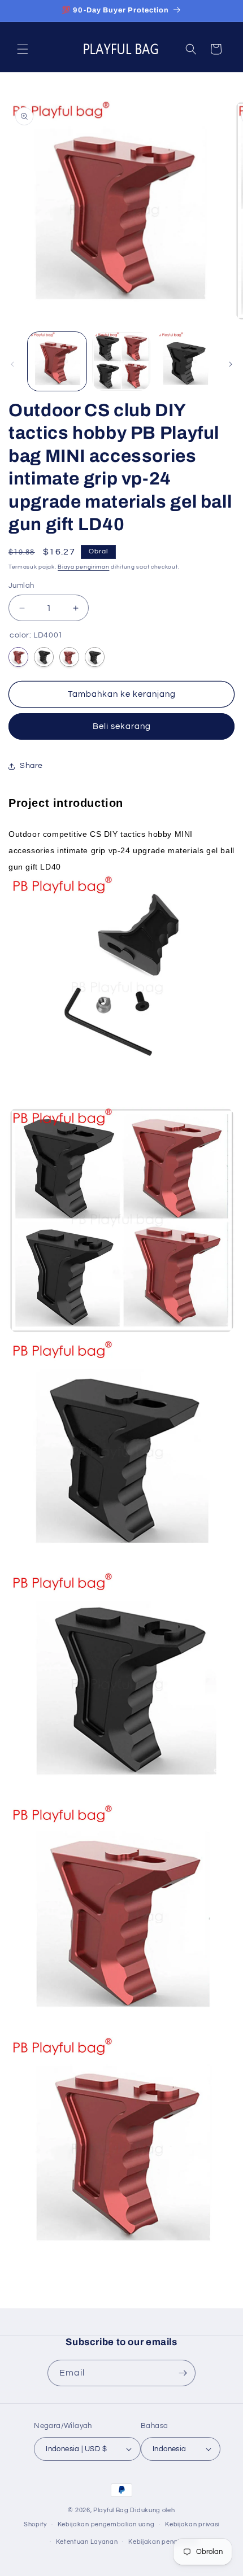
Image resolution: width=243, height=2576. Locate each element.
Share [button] (31, 766)
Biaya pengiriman (83, 567)
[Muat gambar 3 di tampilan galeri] (185, 361)
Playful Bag (111, 2510)
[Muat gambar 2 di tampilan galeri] (121, 361)
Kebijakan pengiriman (163, 2542)
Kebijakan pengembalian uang (106, 2524)
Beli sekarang (122, 726)
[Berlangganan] (183, 2373)
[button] (23, 49)
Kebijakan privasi (192, 2524)
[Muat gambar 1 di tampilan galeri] (57, 361)
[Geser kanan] (231, 364)
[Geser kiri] (12, 364)
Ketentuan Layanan (87, 2542)
